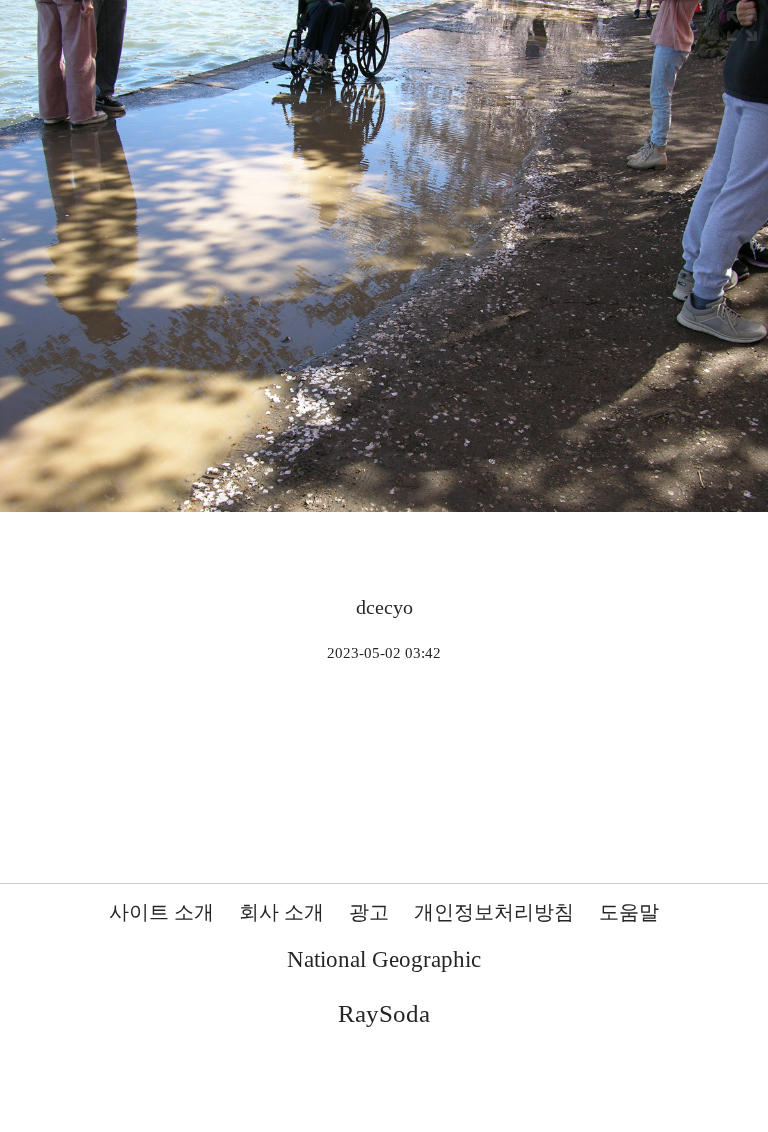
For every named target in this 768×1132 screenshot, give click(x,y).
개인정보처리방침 (494, 912)
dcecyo (384, 607)
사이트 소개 (161, 912)
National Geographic (384, 959)
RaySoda (384, 1013)
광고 (369, 912)
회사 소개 (281, 912)
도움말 (629, 912)
